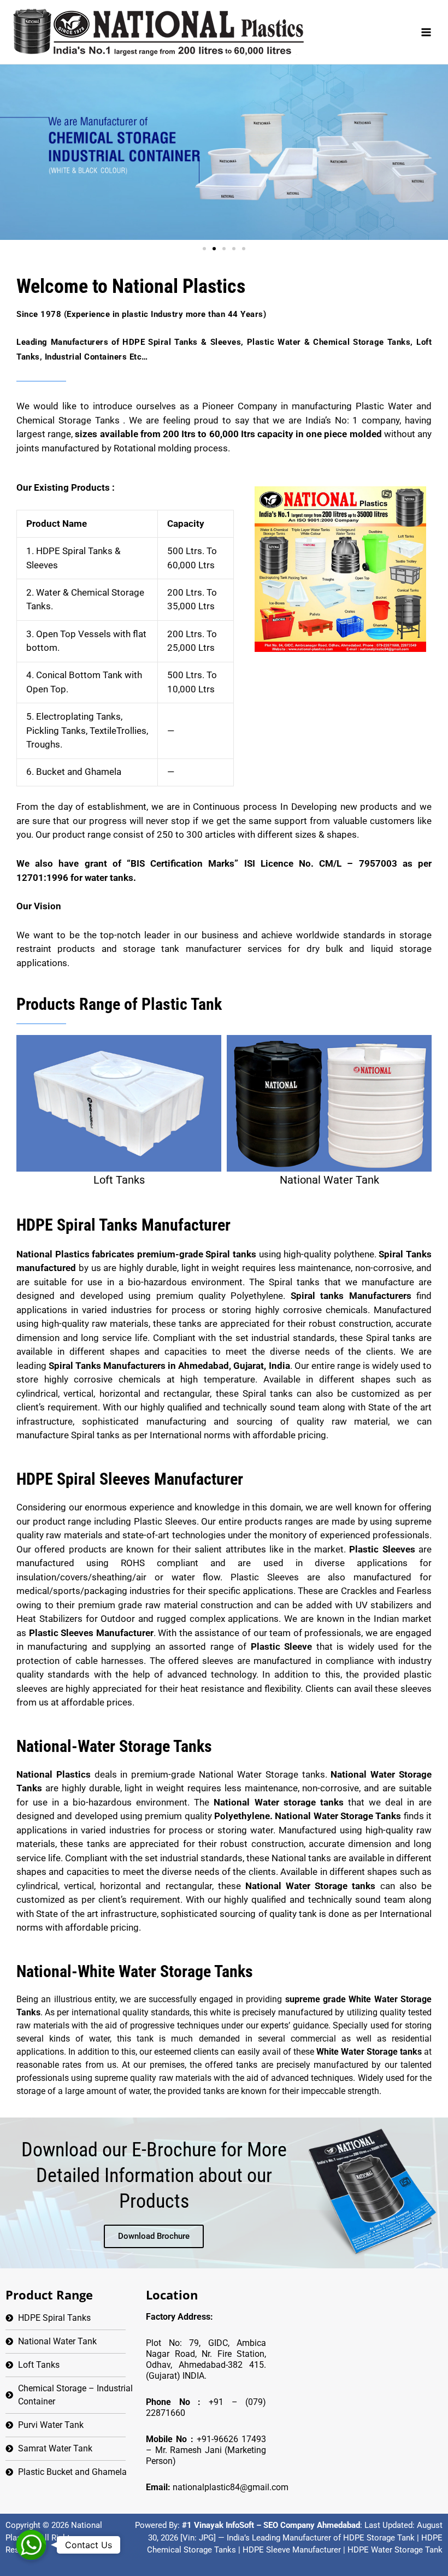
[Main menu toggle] (426, 32)
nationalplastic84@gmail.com (231, 2487)
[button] (204, 249)
